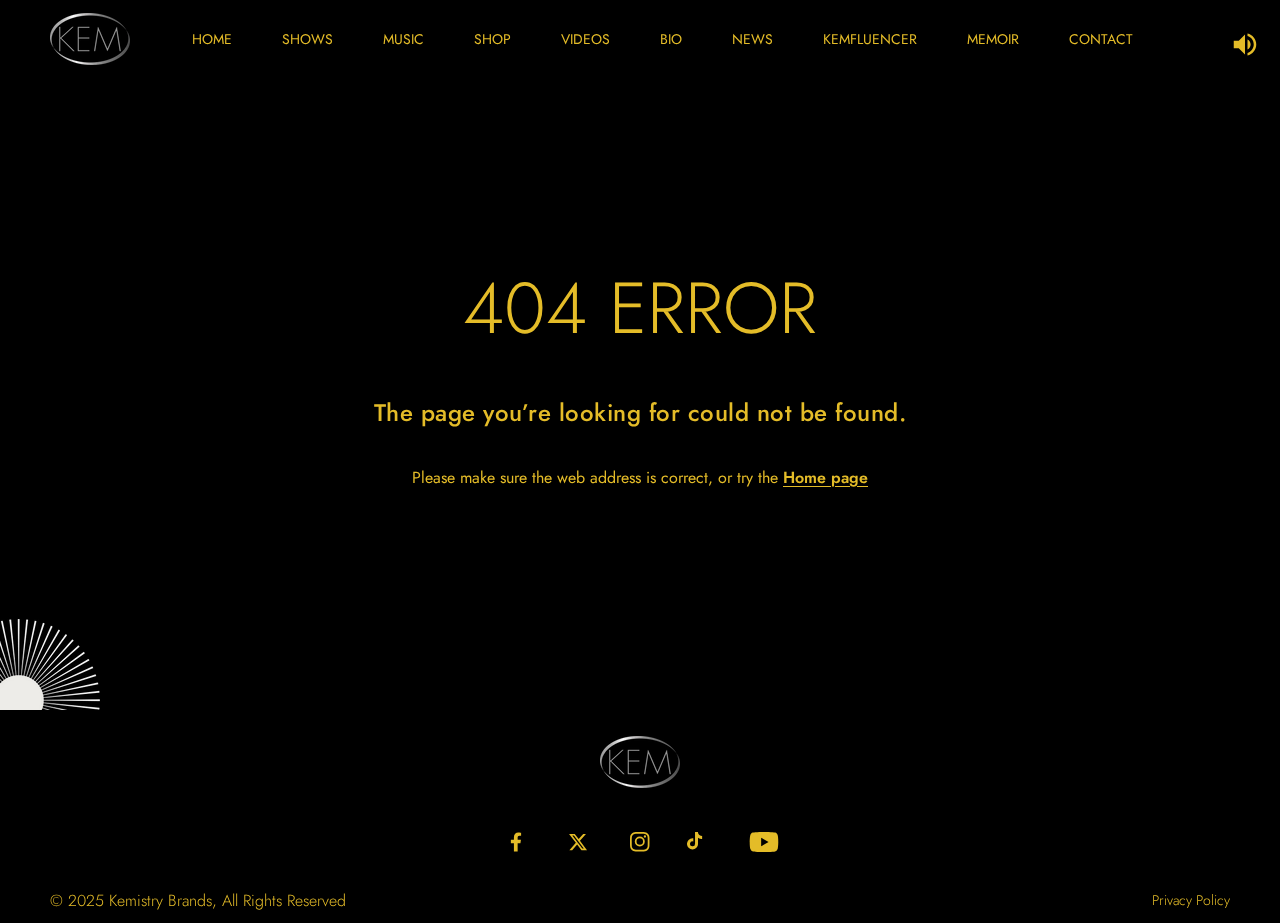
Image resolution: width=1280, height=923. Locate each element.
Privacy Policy (1191, 900)
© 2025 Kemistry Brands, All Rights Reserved (198, 900)
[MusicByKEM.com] (90, 39)
